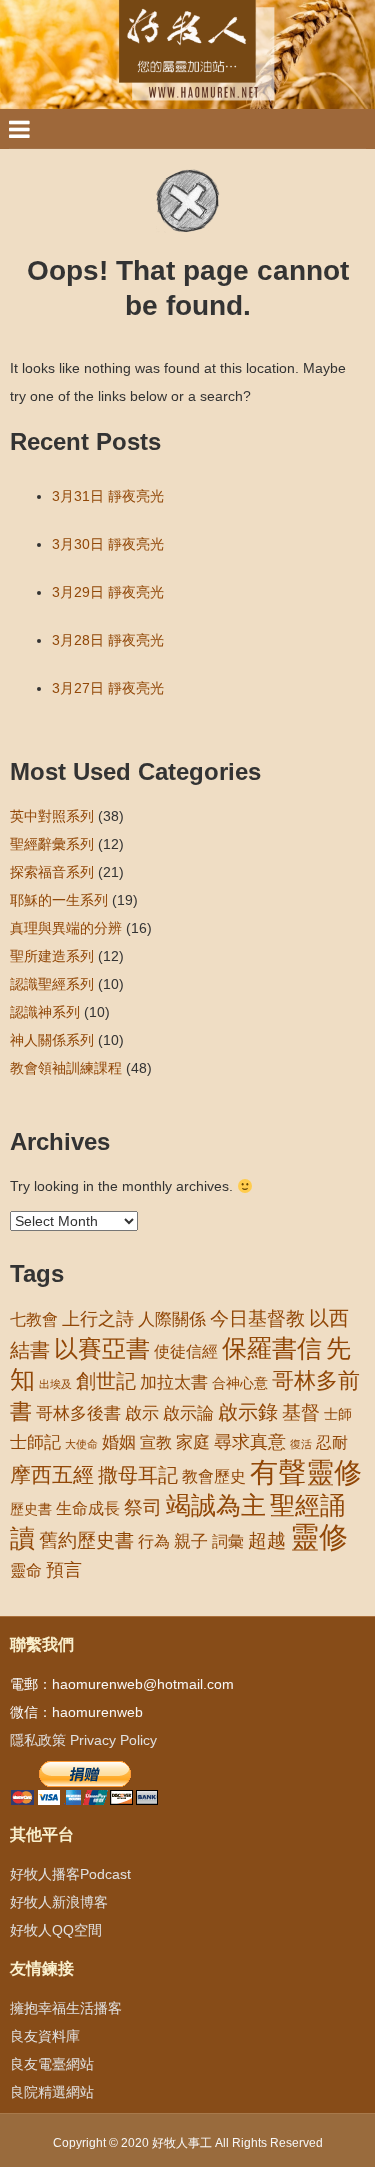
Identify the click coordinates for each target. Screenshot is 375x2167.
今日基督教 (257, 1318)
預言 (64, 1570)
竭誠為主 (216, 1505)
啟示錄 (248, 1412)
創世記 (106, 1381)
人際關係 (172, 1319)
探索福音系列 (52, 872)
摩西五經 (52, 1475)
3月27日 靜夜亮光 (108, 688)
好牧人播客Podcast (70, 1874)
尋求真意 (250, 1442)
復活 (301, 1444)
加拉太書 (174, 1382)
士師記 (35, 1442)
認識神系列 (45, 1012)
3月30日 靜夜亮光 (108, 544)
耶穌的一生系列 (59, 900)
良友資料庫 (45, 2036)
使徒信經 (186, 1351)
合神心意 (240, 1383)
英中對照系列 (52, 816)
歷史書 (31, 1509)
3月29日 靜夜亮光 (108, 592)
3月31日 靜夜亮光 (108, 496)
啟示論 (188, 1413)
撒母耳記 (138, 1475)
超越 (267, 1540)
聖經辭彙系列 (52, 844)
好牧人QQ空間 (56, 1930)
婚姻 (119, 1442)
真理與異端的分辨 (66, 928)
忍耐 (332, 1442)
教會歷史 (214, 1476)
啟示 (142, 1413)
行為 (154, 1541)
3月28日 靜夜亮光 (108, 640)
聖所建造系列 (52, 956)
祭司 (143, 1507)
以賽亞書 (102, 1349)
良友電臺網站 (52, 2064)
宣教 (156, 1442)
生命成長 (88, 1508)
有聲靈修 (306, 1472)
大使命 (81, 1444)
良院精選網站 (52, 2092)
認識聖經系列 (52, 984)
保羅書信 (272, 1348)
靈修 (319, 1536)
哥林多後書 (78, 1413)
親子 (191, 1541)
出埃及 (55, 1384)
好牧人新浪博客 (59, 1902)
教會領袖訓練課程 (66, 1068)
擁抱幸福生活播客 (66, 2008)
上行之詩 (98, 1319)
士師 (338, 1414)
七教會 (34, 1319)
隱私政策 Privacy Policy (83, 1740)
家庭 (193, 1442)
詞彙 (228, 1541)
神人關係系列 (52, 1040)
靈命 (26, 1570)
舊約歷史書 (86, 1540)
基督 (301, 1412)
